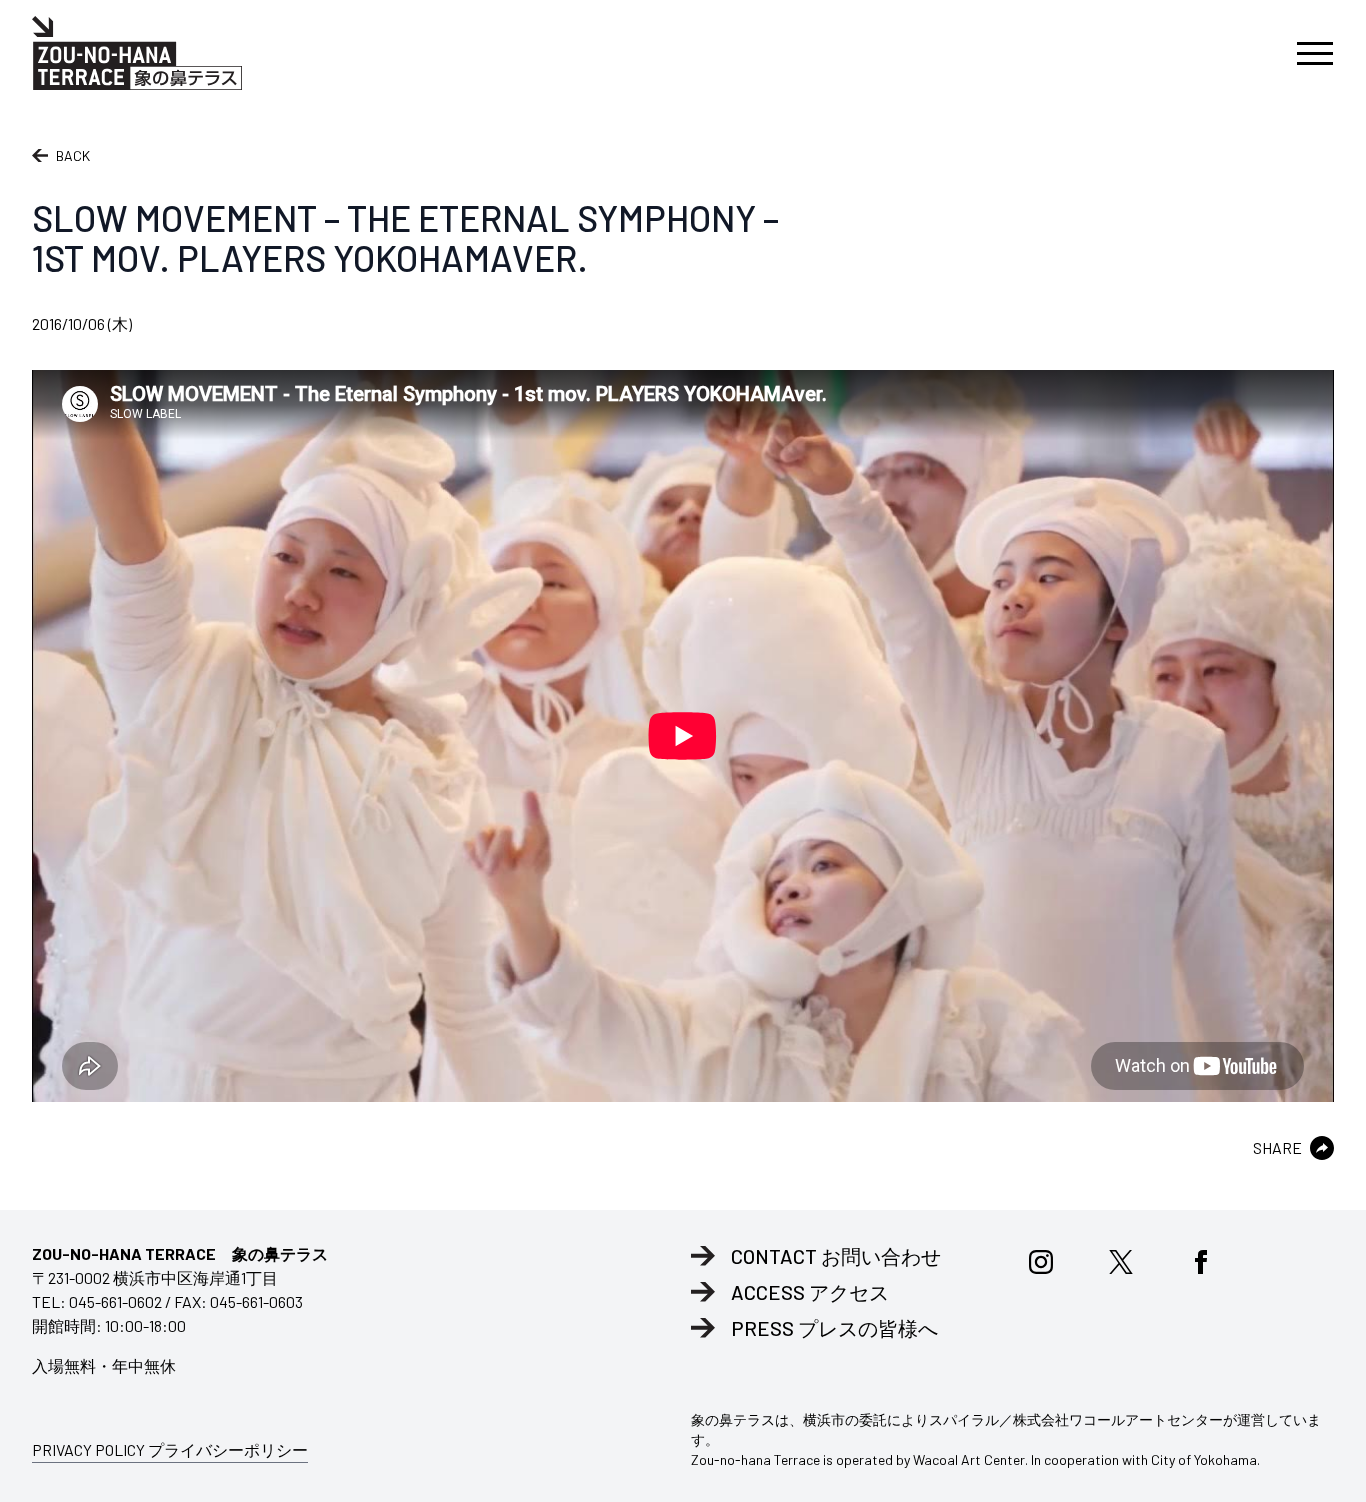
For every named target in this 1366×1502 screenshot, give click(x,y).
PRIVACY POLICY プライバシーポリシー (170, 1449)
